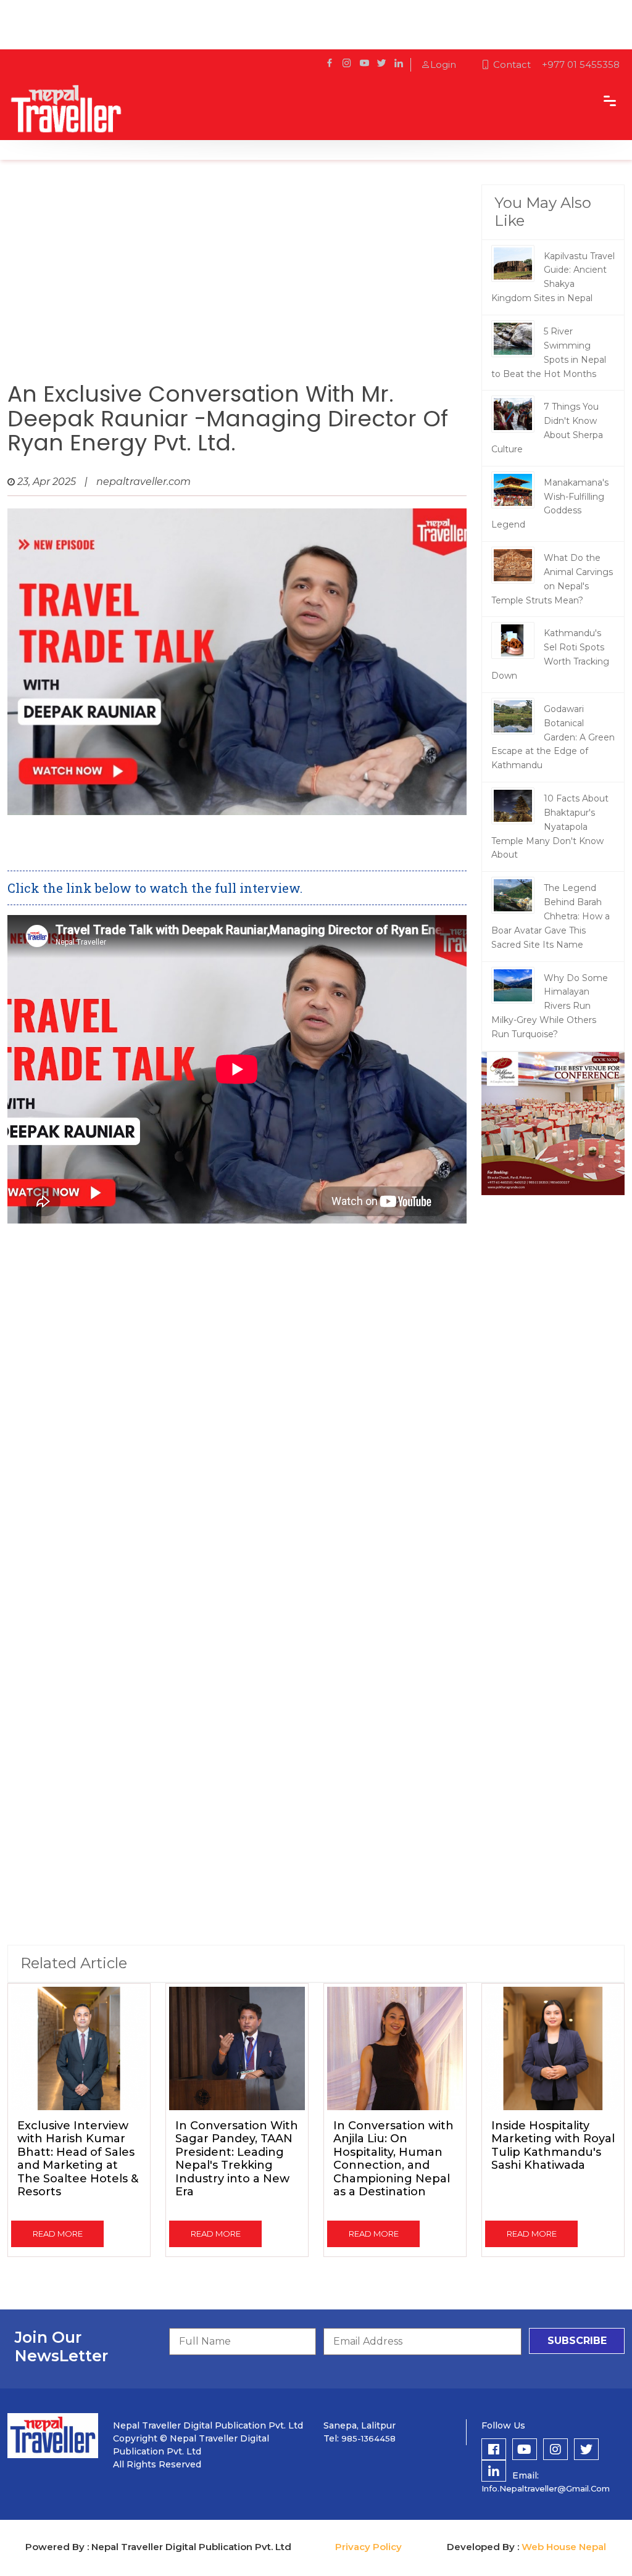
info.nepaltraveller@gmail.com (546, 2488)
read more (58, 2234)
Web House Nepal (564, 2547)
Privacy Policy (368, 2547)
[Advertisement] (237, 283)
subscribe (577, 2341)
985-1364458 (368, 2438)
